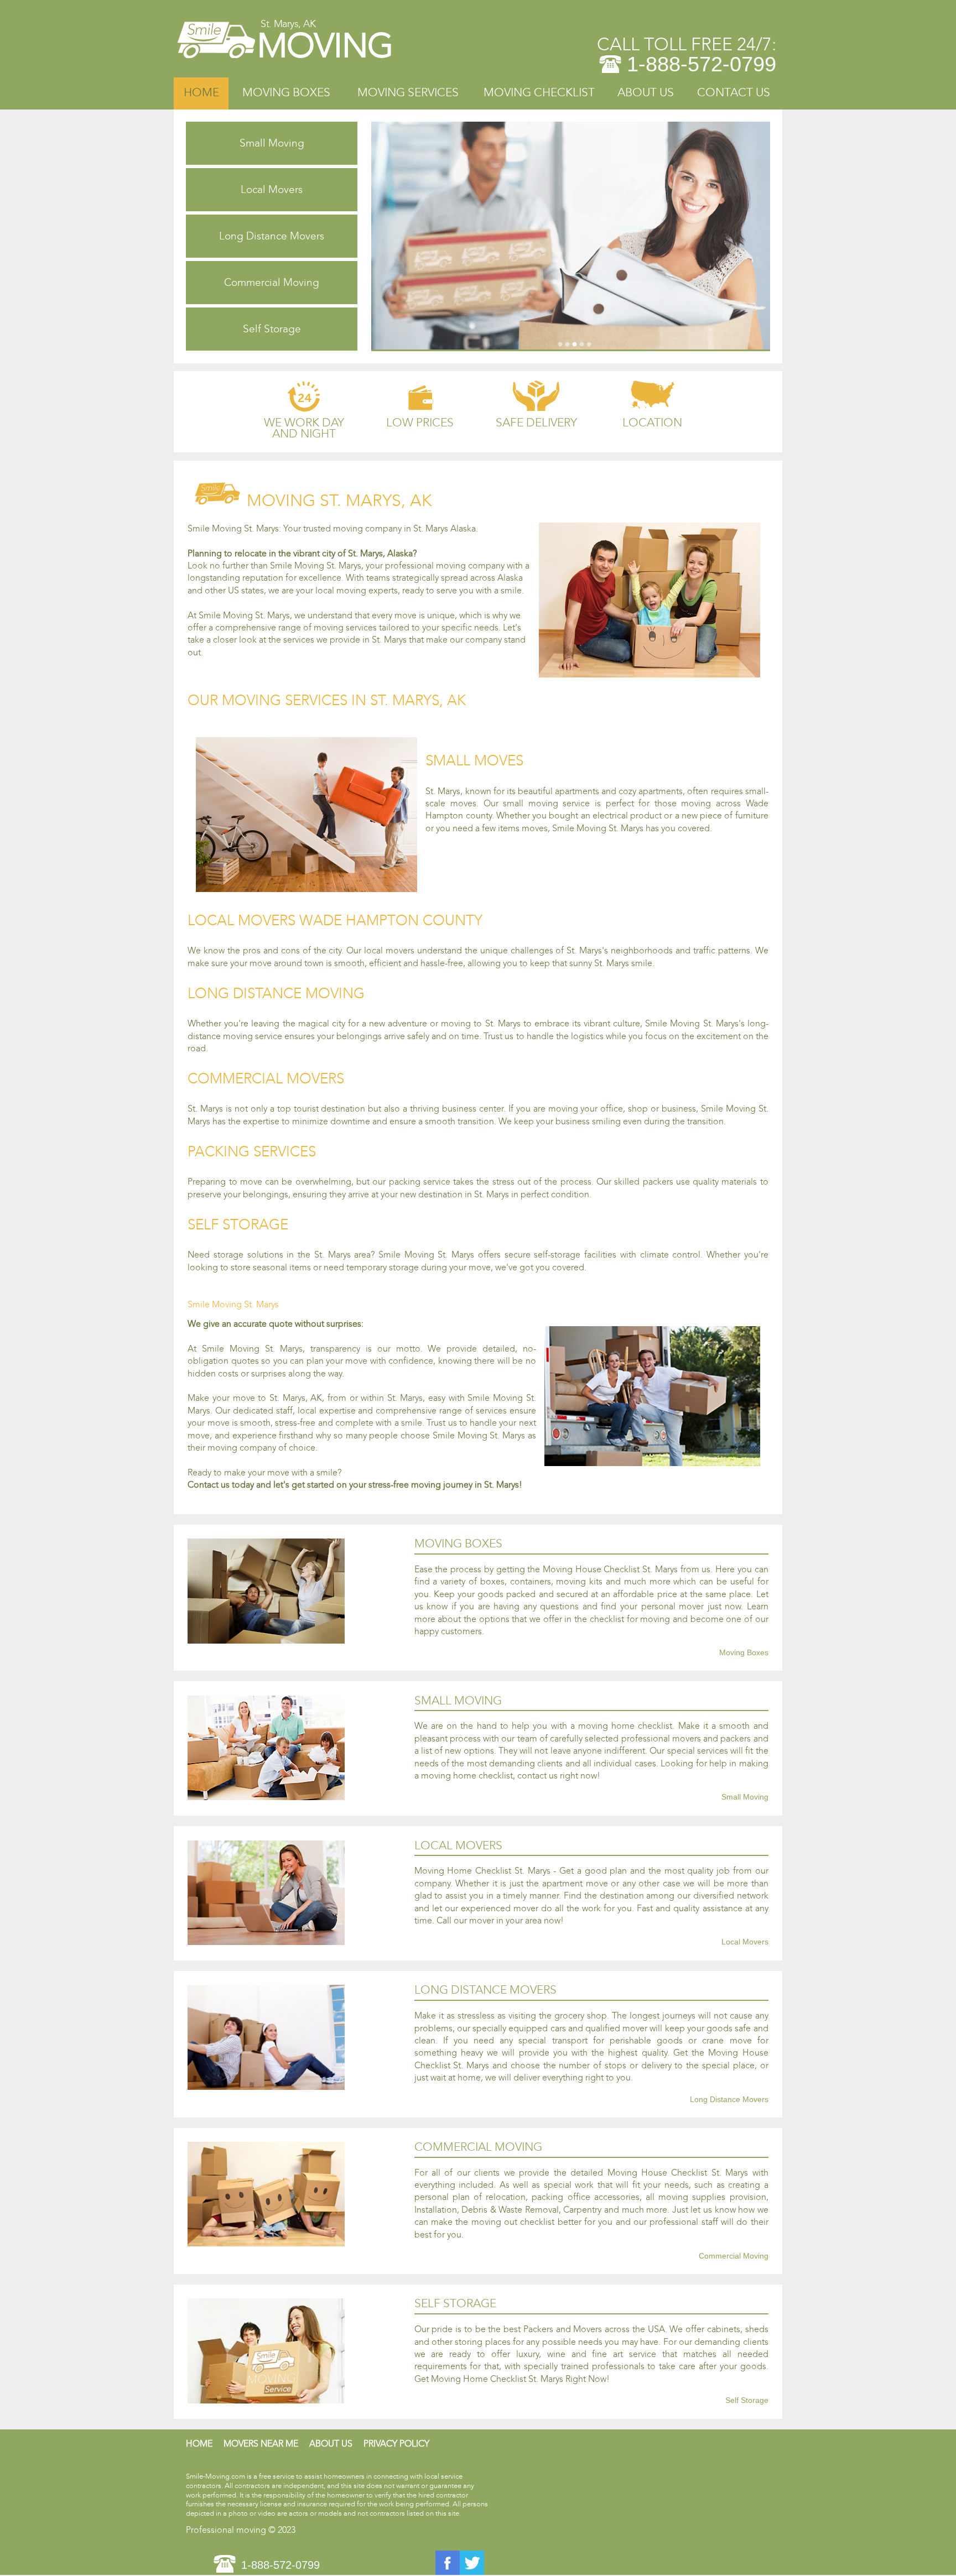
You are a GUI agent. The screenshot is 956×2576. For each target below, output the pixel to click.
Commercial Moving (272, 282)
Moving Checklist (539, 93)
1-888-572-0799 (702, 64)
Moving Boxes (286, 93)
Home (201, 93)
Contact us (734, 93)
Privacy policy (396, 2444)
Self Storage (272, 329)
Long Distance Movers (272, 236)
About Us (646, 93)
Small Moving (272, 143)
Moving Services (408, 93)
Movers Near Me (261, 2444)
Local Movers (272, 189)
